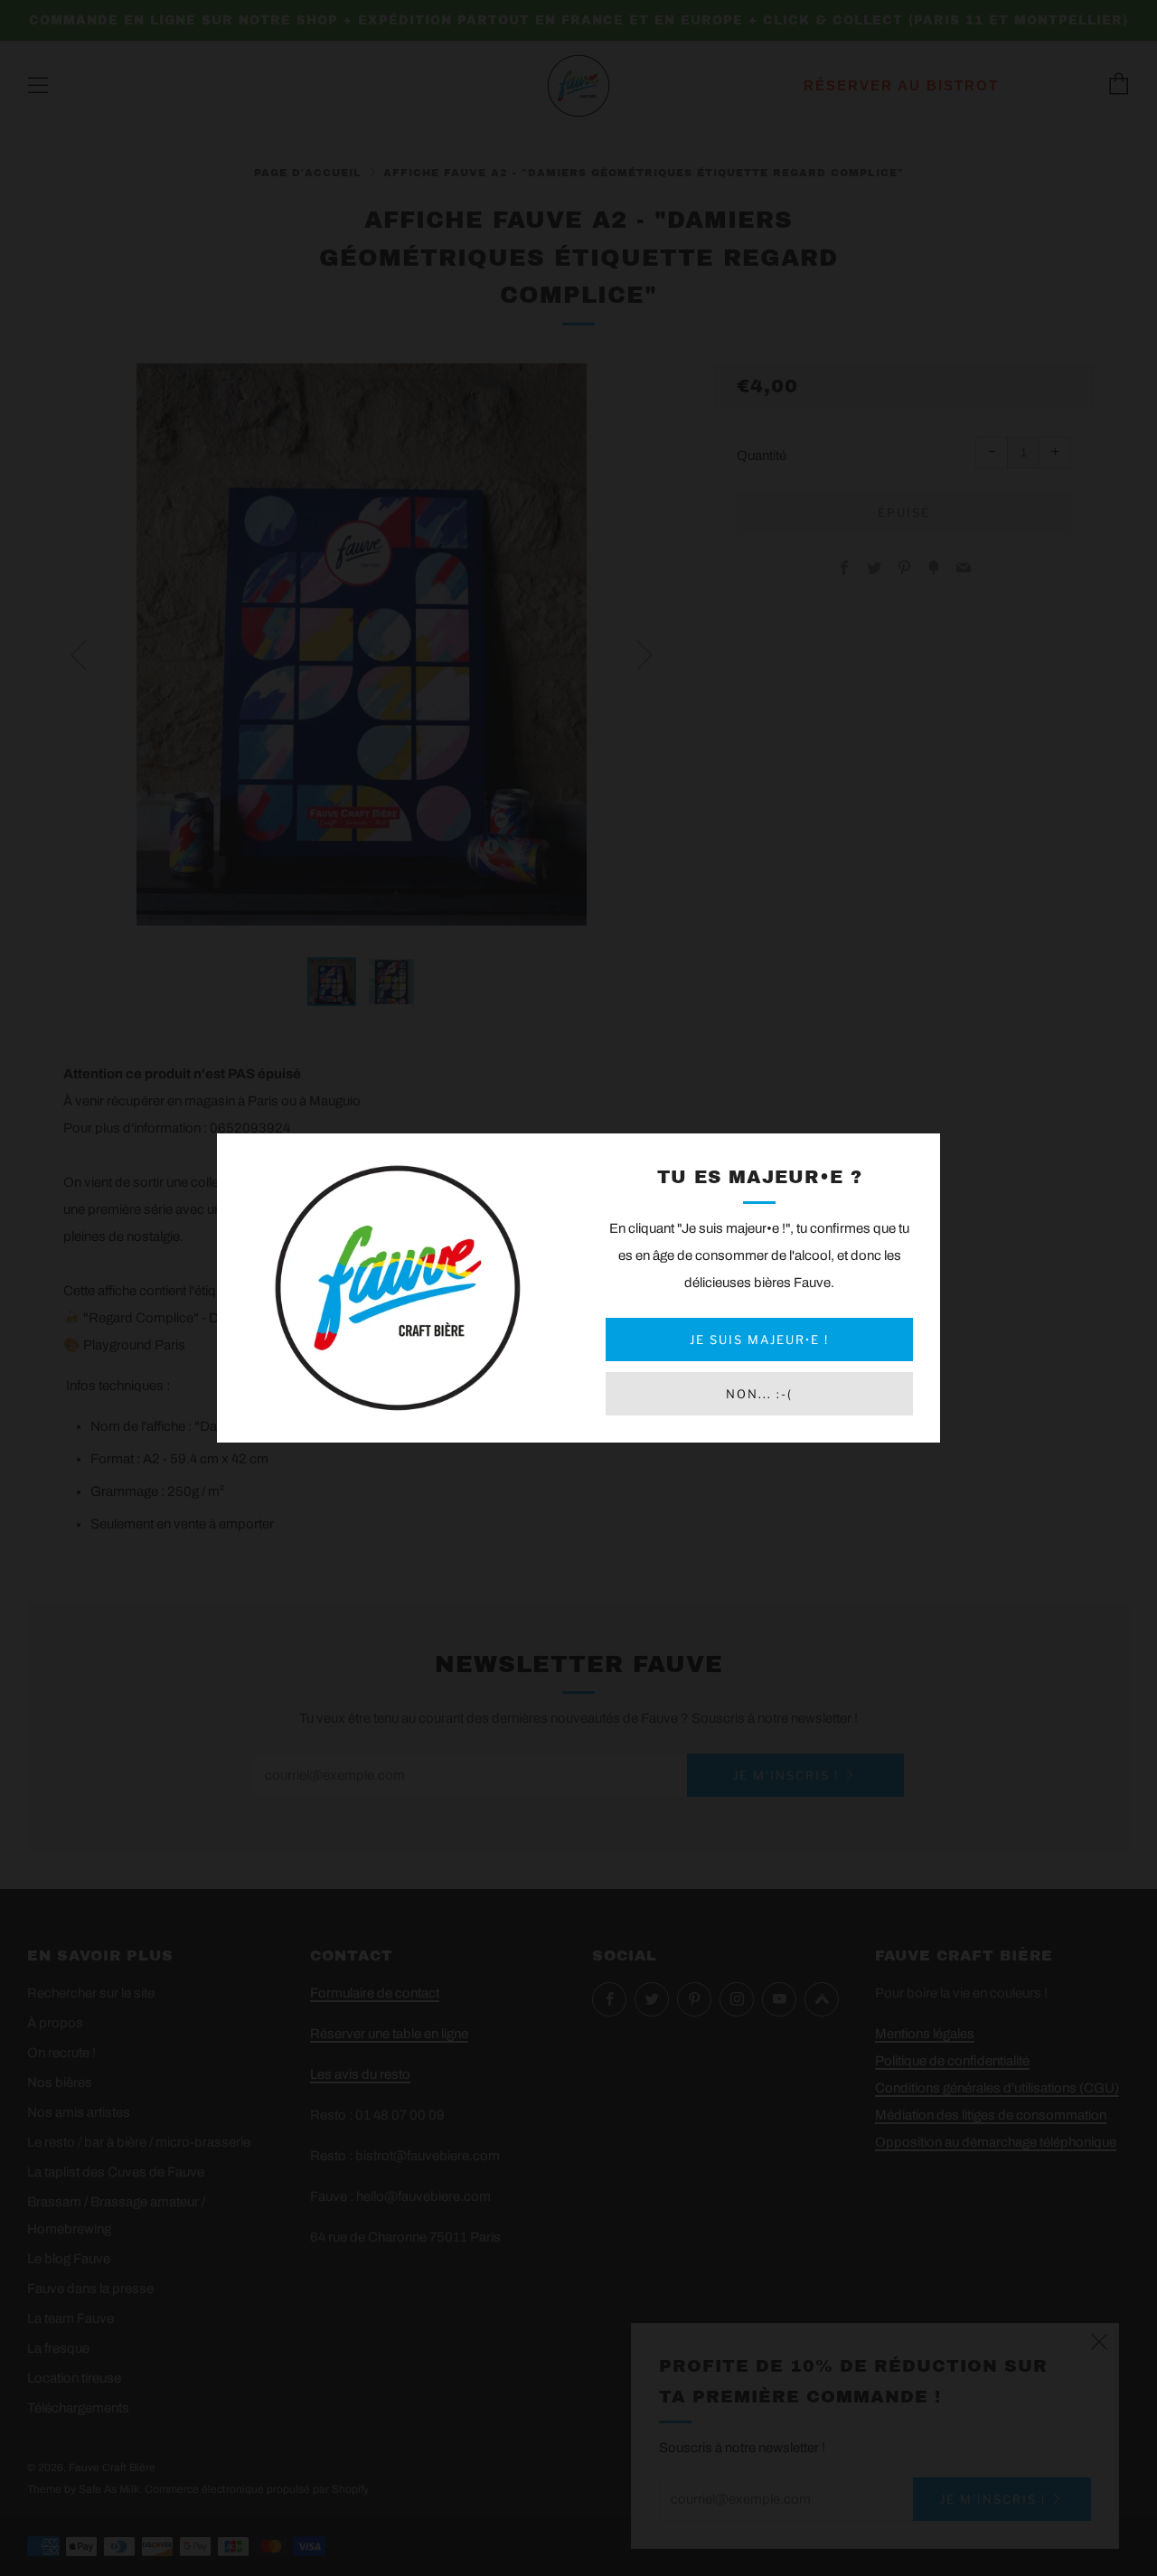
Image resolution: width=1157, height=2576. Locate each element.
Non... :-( (759, 1394)
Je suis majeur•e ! (759, 1340)
